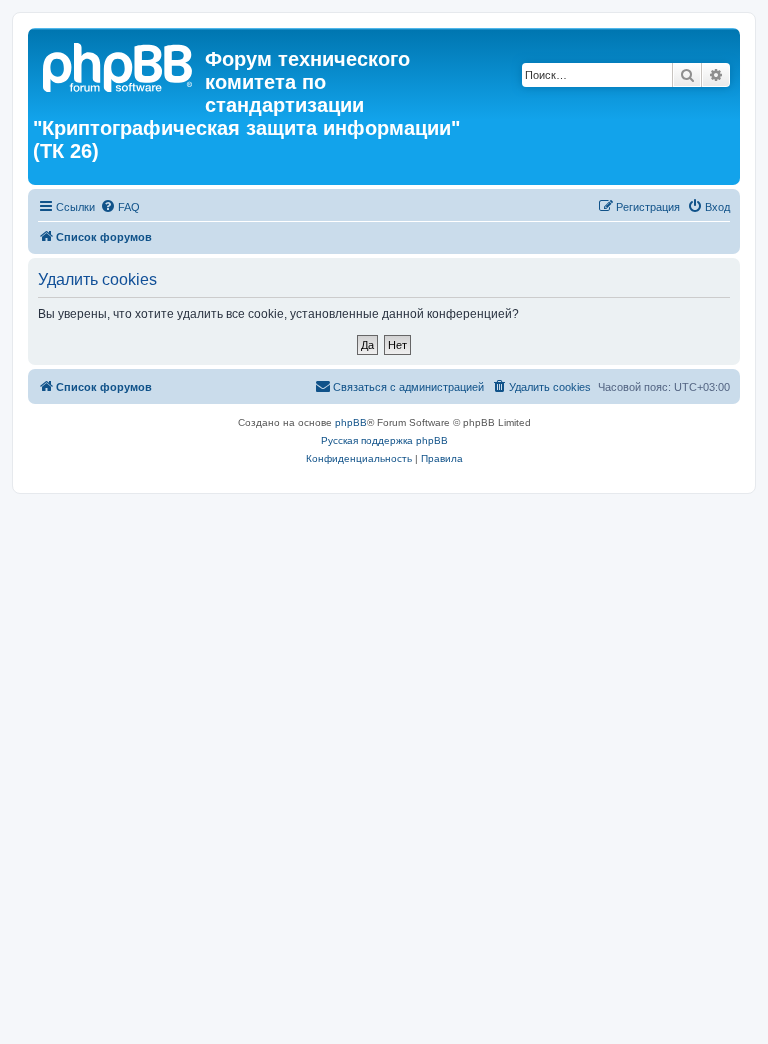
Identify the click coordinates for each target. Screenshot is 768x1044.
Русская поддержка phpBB (384, 440)
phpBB (351, 422)
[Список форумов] (119, 65)
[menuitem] (120, 207)
